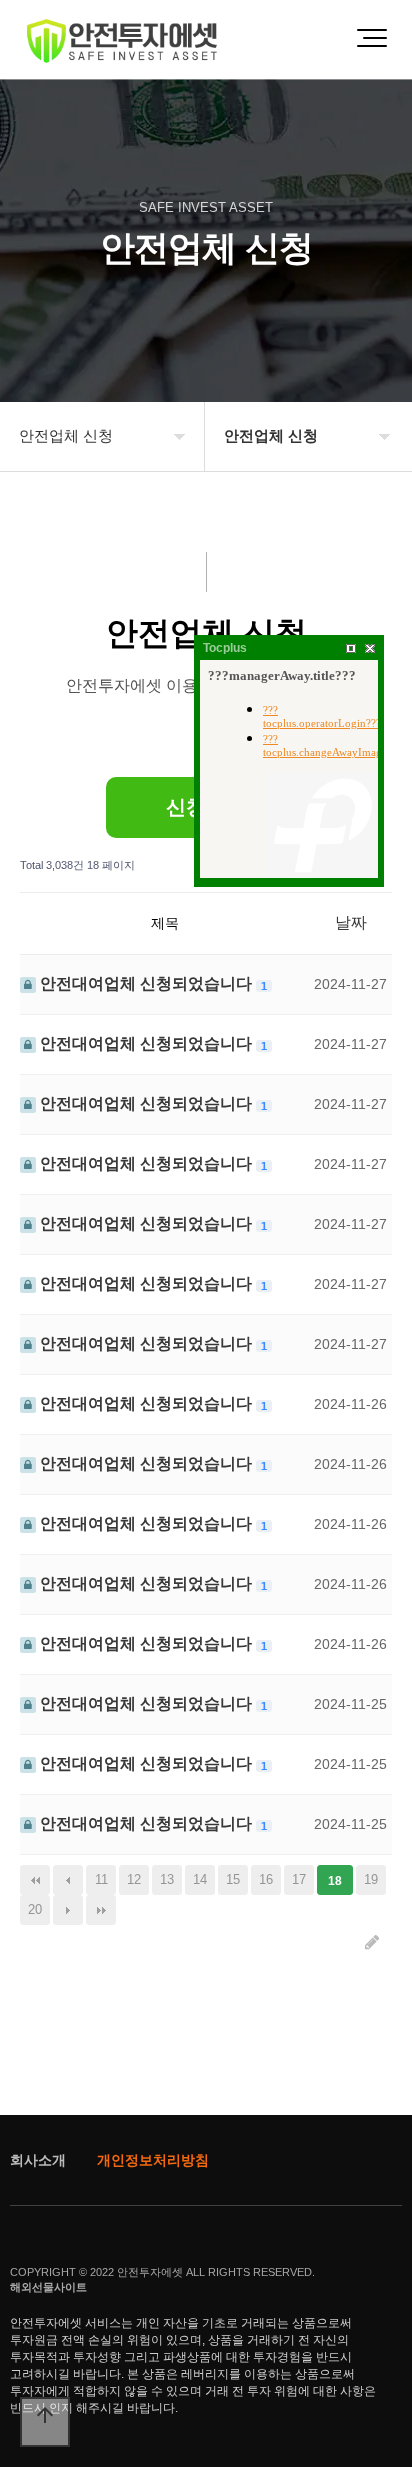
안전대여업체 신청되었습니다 (146, 983)
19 (371, 1879)
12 (134, 1879)
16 (266, 1879)
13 (167, 1879)
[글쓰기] (372, 1942)
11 (101, 1879)
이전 (68, 1880)
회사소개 (38, 2160)
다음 (68, 1910)
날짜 (351, 922)
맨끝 (101, 1910)
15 (233, 1879)
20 (35, 1909)
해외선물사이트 (48, 2287)
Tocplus (225, 648)
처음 (35, 1880)
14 (200, 1879)
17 (299, 1879)
